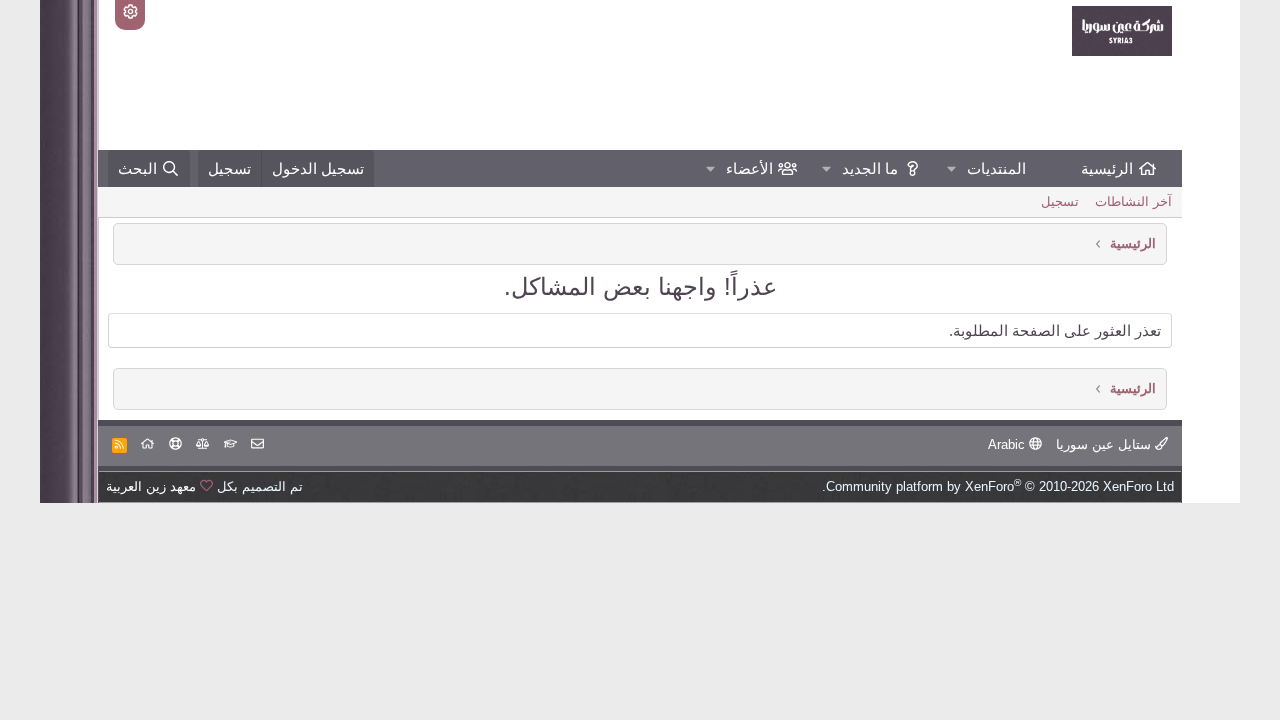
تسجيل (1060, 201)
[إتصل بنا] (257, 444)
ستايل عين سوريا (1105, 444)
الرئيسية (1107, 168)
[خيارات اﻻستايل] (130, 15)
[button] (952, 168)
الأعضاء (749, 168)
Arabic (1008, 444)
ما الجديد (870, 168)
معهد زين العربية (151, 486)
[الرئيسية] (147, 444)
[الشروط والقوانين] (230, 444)
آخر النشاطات (1133, 201)
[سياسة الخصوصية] (202, 444)
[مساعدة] (175, 444)
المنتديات (996, 168)
